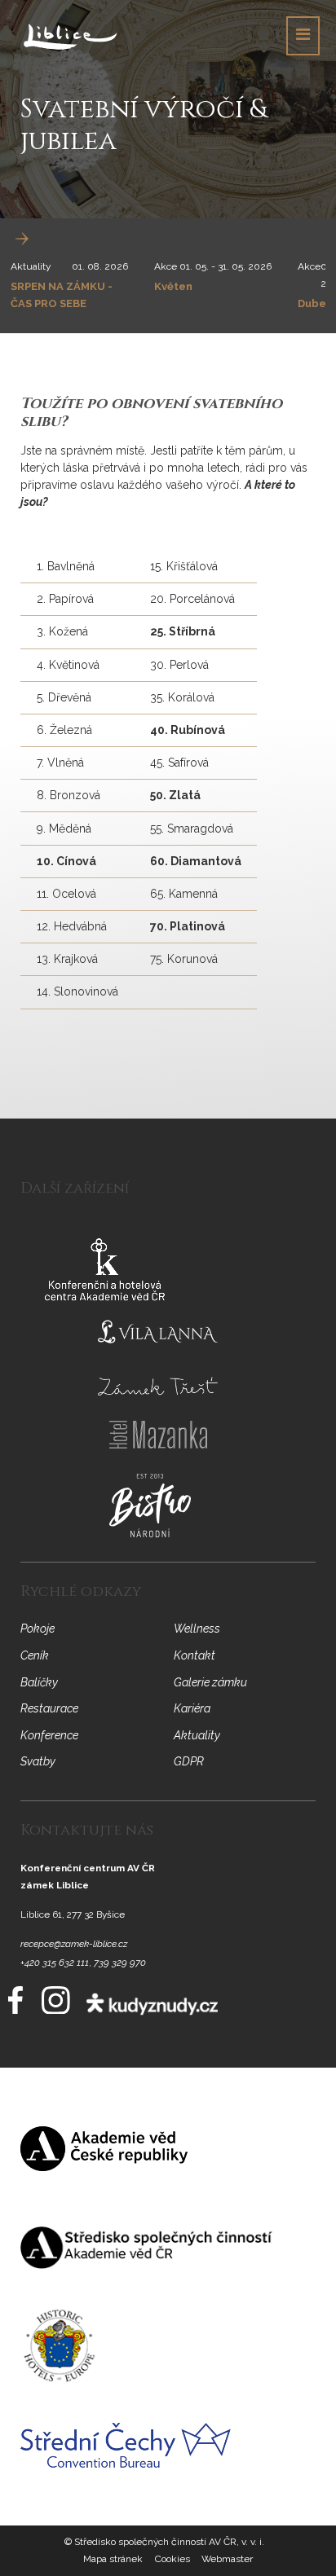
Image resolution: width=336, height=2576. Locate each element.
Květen (173, 286)
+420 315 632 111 (55, 1963)
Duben (315, 303)
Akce (166, 266)
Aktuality (31, 266)
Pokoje (38, 1629)
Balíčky (39, 1682)
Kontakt (195, 1655)
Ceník (35, 1655)
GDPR (189, 1761)
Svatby (38, 1761)
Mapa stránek (113, 2559)
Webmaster (227, 2559)
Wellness (197, 1629)
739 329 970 (120, 1963)
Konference (49, 1735)
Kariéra (192, 1708)
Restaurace (49, 1708)
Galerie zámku (210, 1682)
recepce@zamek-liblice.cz (74, 1944)
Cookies (172, 2559)
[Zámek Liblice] (70, 36)
